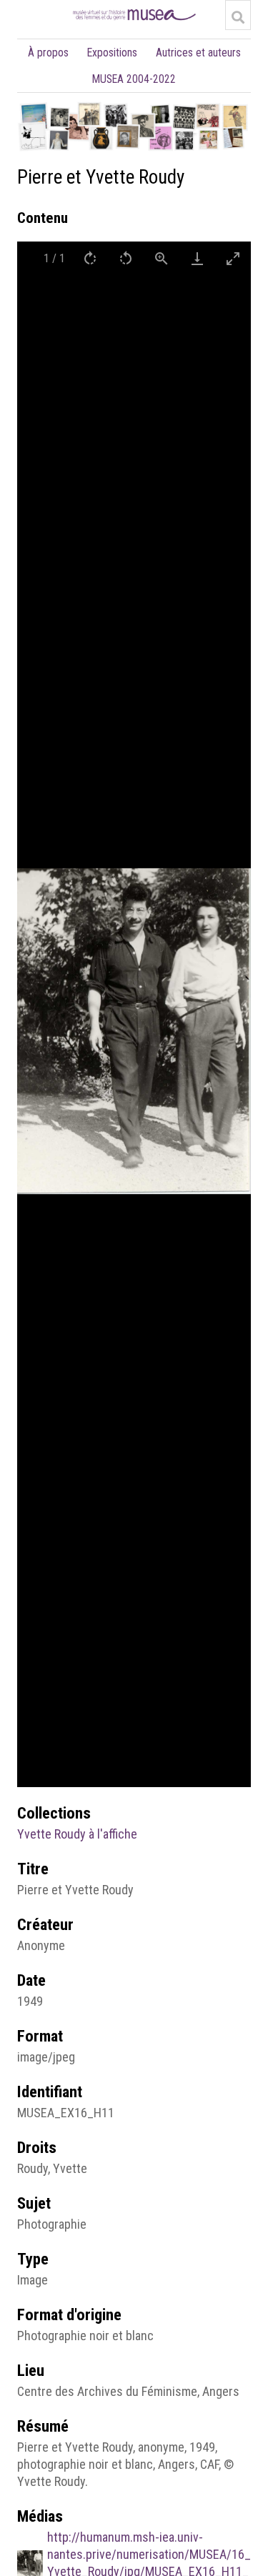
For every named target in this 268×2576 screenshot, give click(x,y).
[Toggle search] (238, 17)
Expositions (112, 53)
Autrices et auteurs (198, 53)
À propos (48, 53)
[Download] (197, 258)
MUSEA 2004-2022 (134, 79)
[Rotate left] (126, 258)
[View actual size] (162, 258)
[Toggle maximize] (233, 258)
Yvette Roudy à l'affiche (77, 1834)
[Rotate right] (90, 258)
